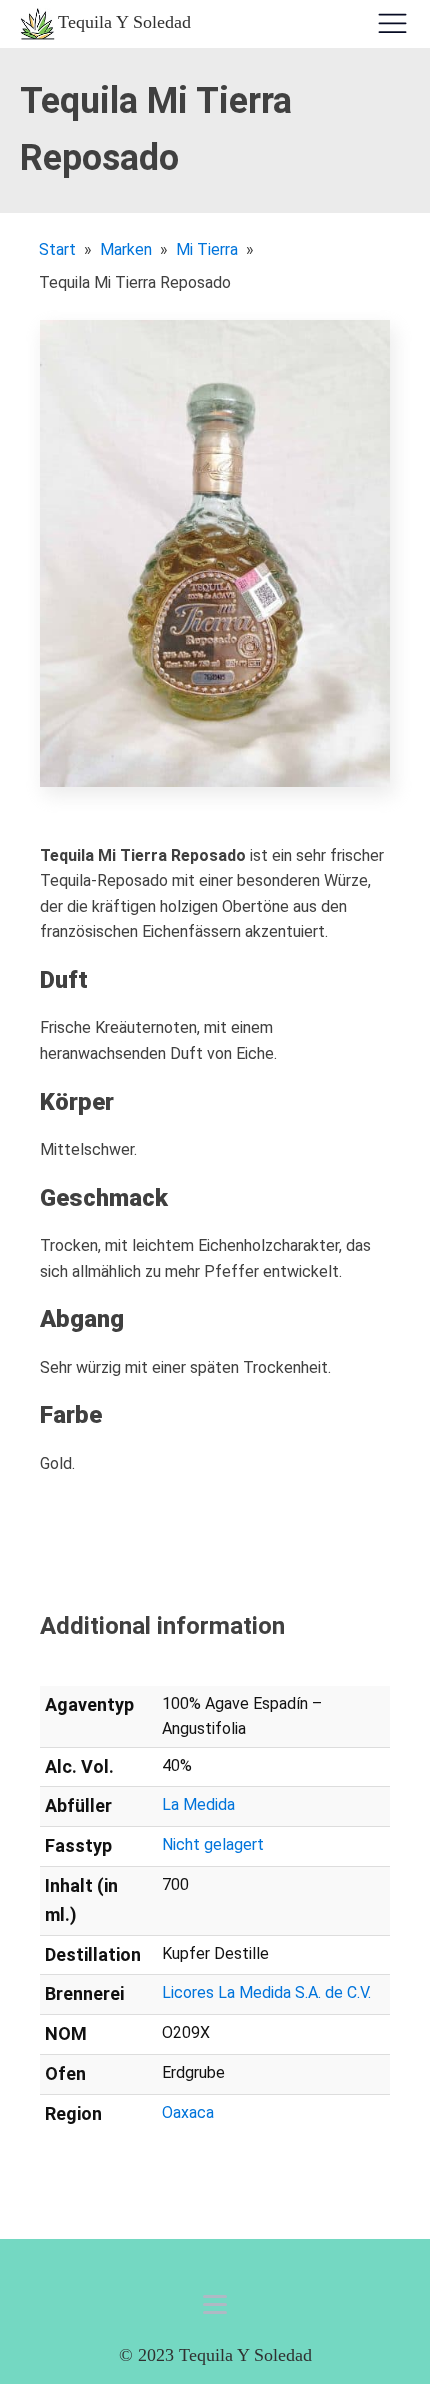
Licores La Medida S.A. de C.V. (266, 1992)
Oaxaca (188, 2112)
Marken (126, 249)
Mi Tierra (207, 249)
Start (57, 249)
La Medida (198, 1804)
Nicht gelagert (213, 1844)
